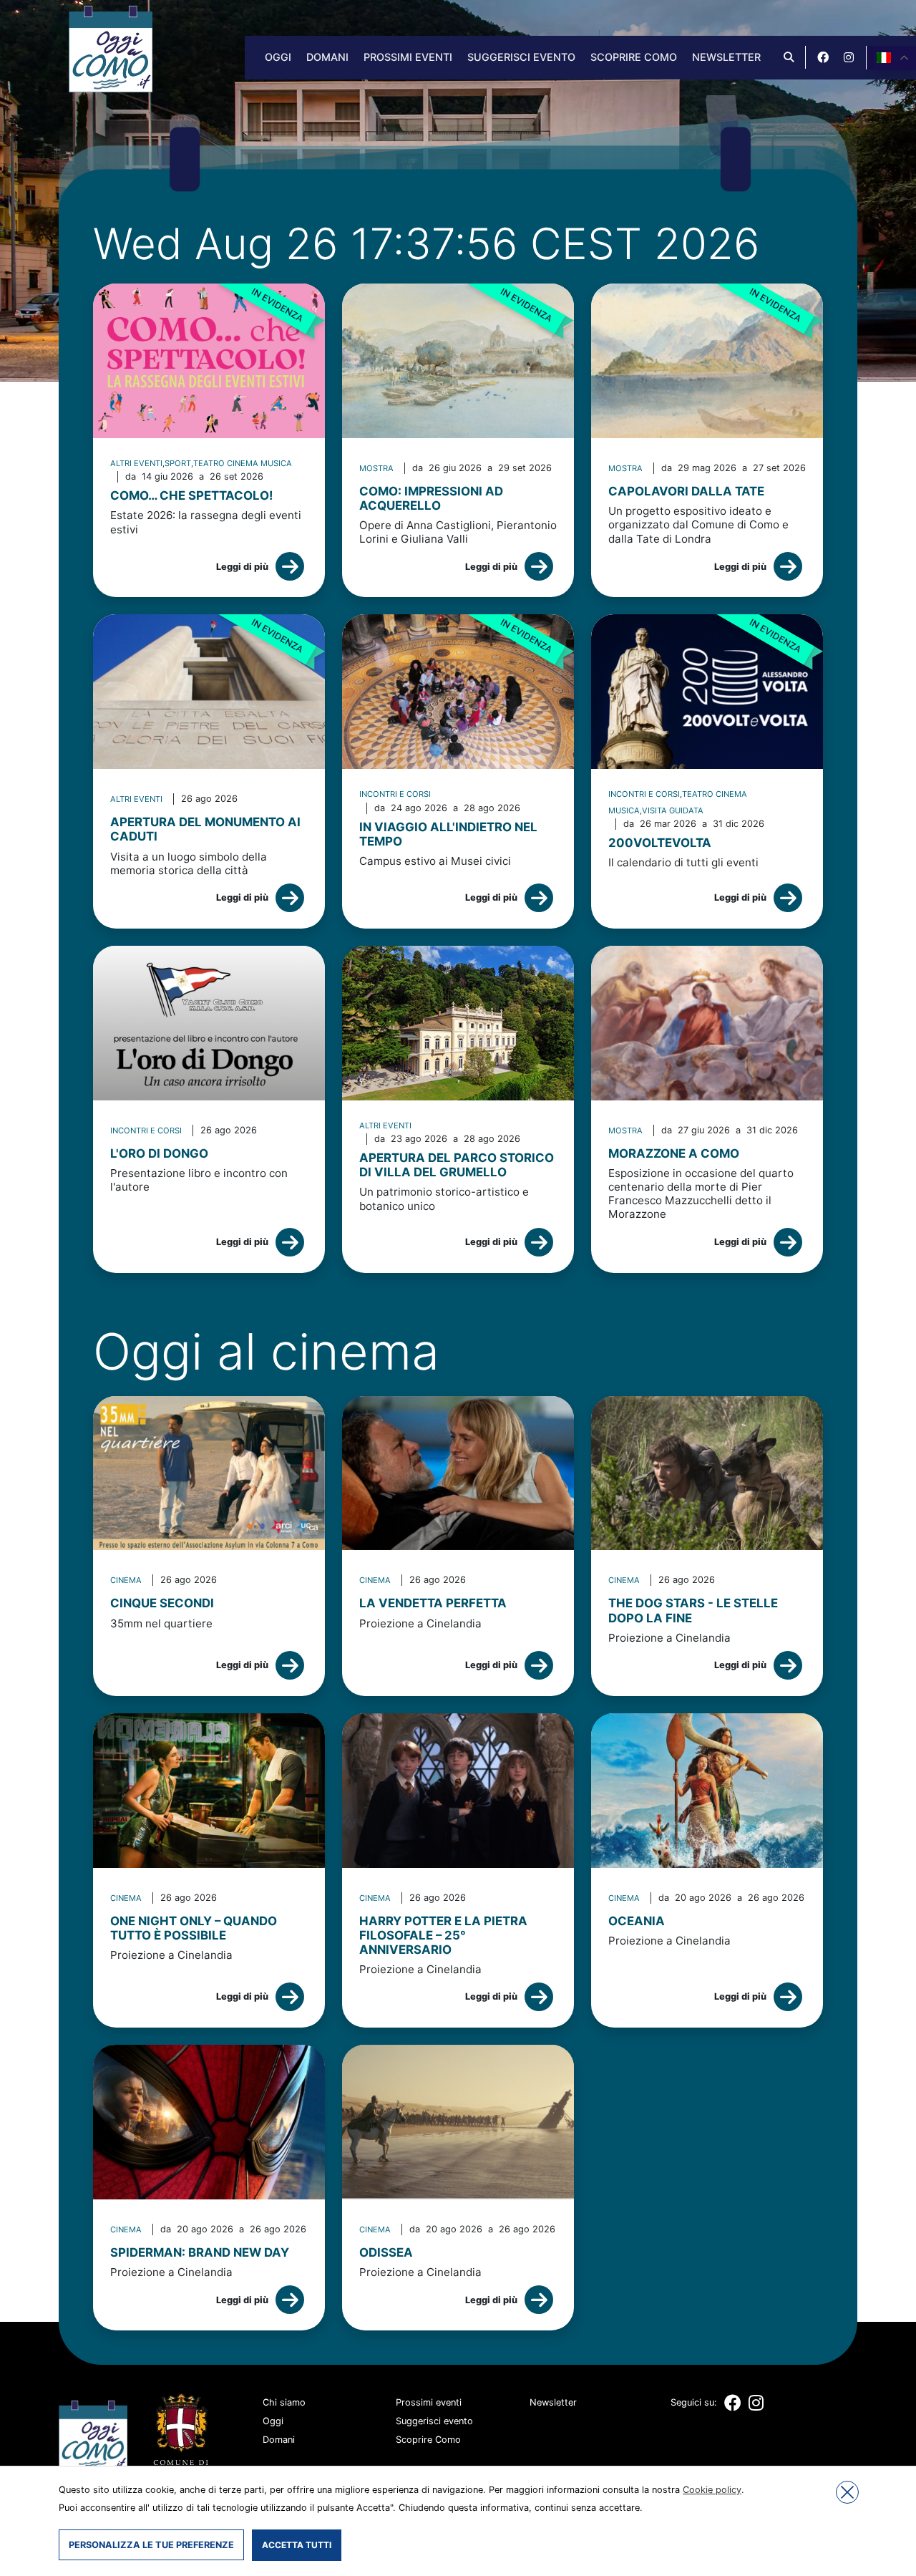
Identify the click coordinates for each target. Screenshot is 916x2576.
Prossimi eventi (408, 57)
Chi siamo (284, 2402)
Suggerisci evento (521, 57)
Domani (327, 57)
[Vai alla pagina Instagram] (849, 57)
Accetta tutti (297, 2545)
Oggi (278, 57)
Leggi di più (242, 567)
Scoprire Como (634, 57)
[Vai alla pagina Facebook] (823, 57)
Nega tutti (847, 2492)
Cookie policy (712, 2490)
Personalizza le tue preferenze (151, 2545)
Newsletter (726, 57)
